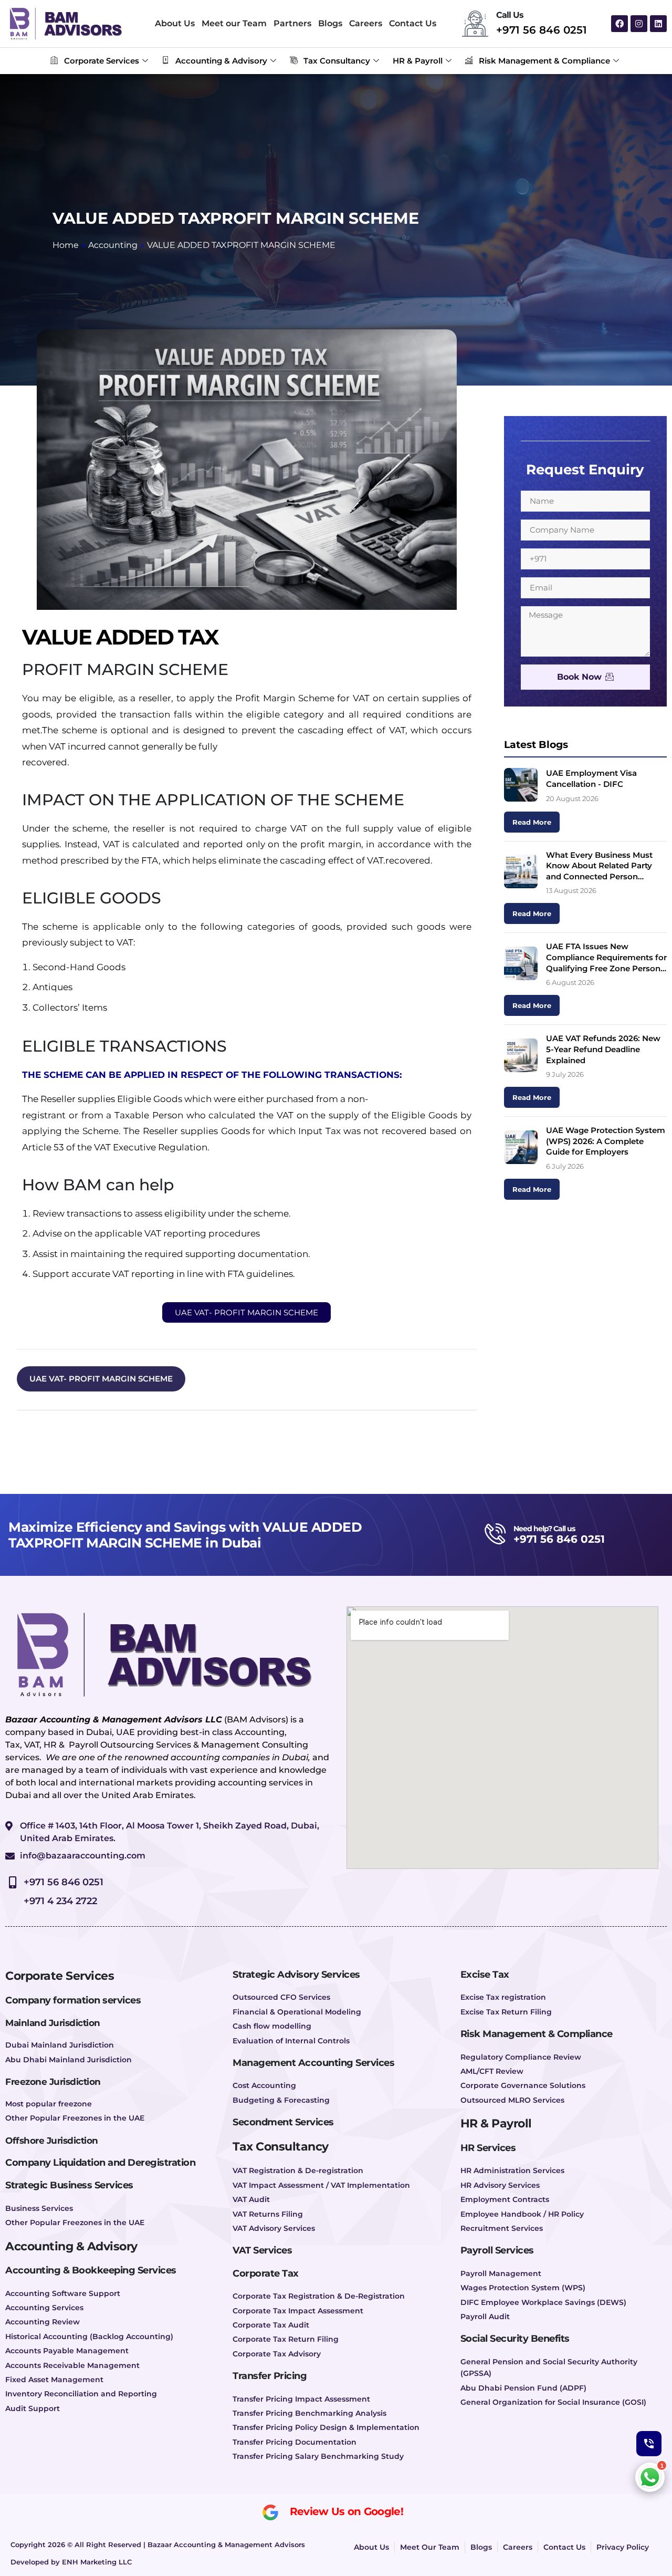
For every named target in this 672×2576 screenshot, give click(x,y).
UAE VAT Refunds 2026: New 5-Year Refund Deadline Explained (603, 1049)
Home (66, 245)
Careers (366, 23)
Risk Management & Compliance (544, 61)
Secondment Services (283, 2122)
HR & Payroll (418, 61)
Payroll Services (497, 2250)
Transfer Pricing (270, 2376)
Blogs (330, 23)
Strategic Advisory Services (296, 1975)
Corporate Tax (266, 2273)
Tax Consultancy (337, 61)
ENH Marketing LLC (97, 2562)
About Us (175, 23)
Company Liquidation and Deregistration (100, 2163)
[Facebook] (619, 24)
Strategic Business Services (69, 2185)
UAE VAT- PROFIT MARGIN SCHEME (101, 1379)
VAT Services (262, 2250)
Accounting (113, 245)
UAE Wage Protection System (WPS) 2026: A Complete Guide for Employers (606, 1141)
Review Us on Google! (346, 2512)
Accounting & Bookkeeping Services (91, 2270)
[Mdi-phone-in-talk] (649, 2444)
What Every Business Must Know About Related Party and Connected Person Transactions (599, 866)
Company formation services (73, 2000)
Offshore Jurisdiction (52, 2141)
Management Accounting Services (313, 2063)
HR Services (488, 2148)
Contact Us (413, 23)
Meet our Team (234, 23)
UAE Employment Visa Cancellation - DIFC (591, 778)
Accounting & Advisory (221, 61)
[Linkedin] (658, 24)
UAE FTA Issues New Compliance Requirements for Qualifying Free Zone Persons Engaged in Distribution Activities (606, 958)
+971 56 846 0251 (542, 30)
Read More (532, 822)
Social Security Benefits (515, 2339)
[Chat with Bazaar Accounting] (650, 2477)
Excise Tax (485, 1975)
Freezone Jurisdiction (53, 2082)
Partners (292, 23)
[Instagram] (639, 24)
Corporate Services (102, 61)
